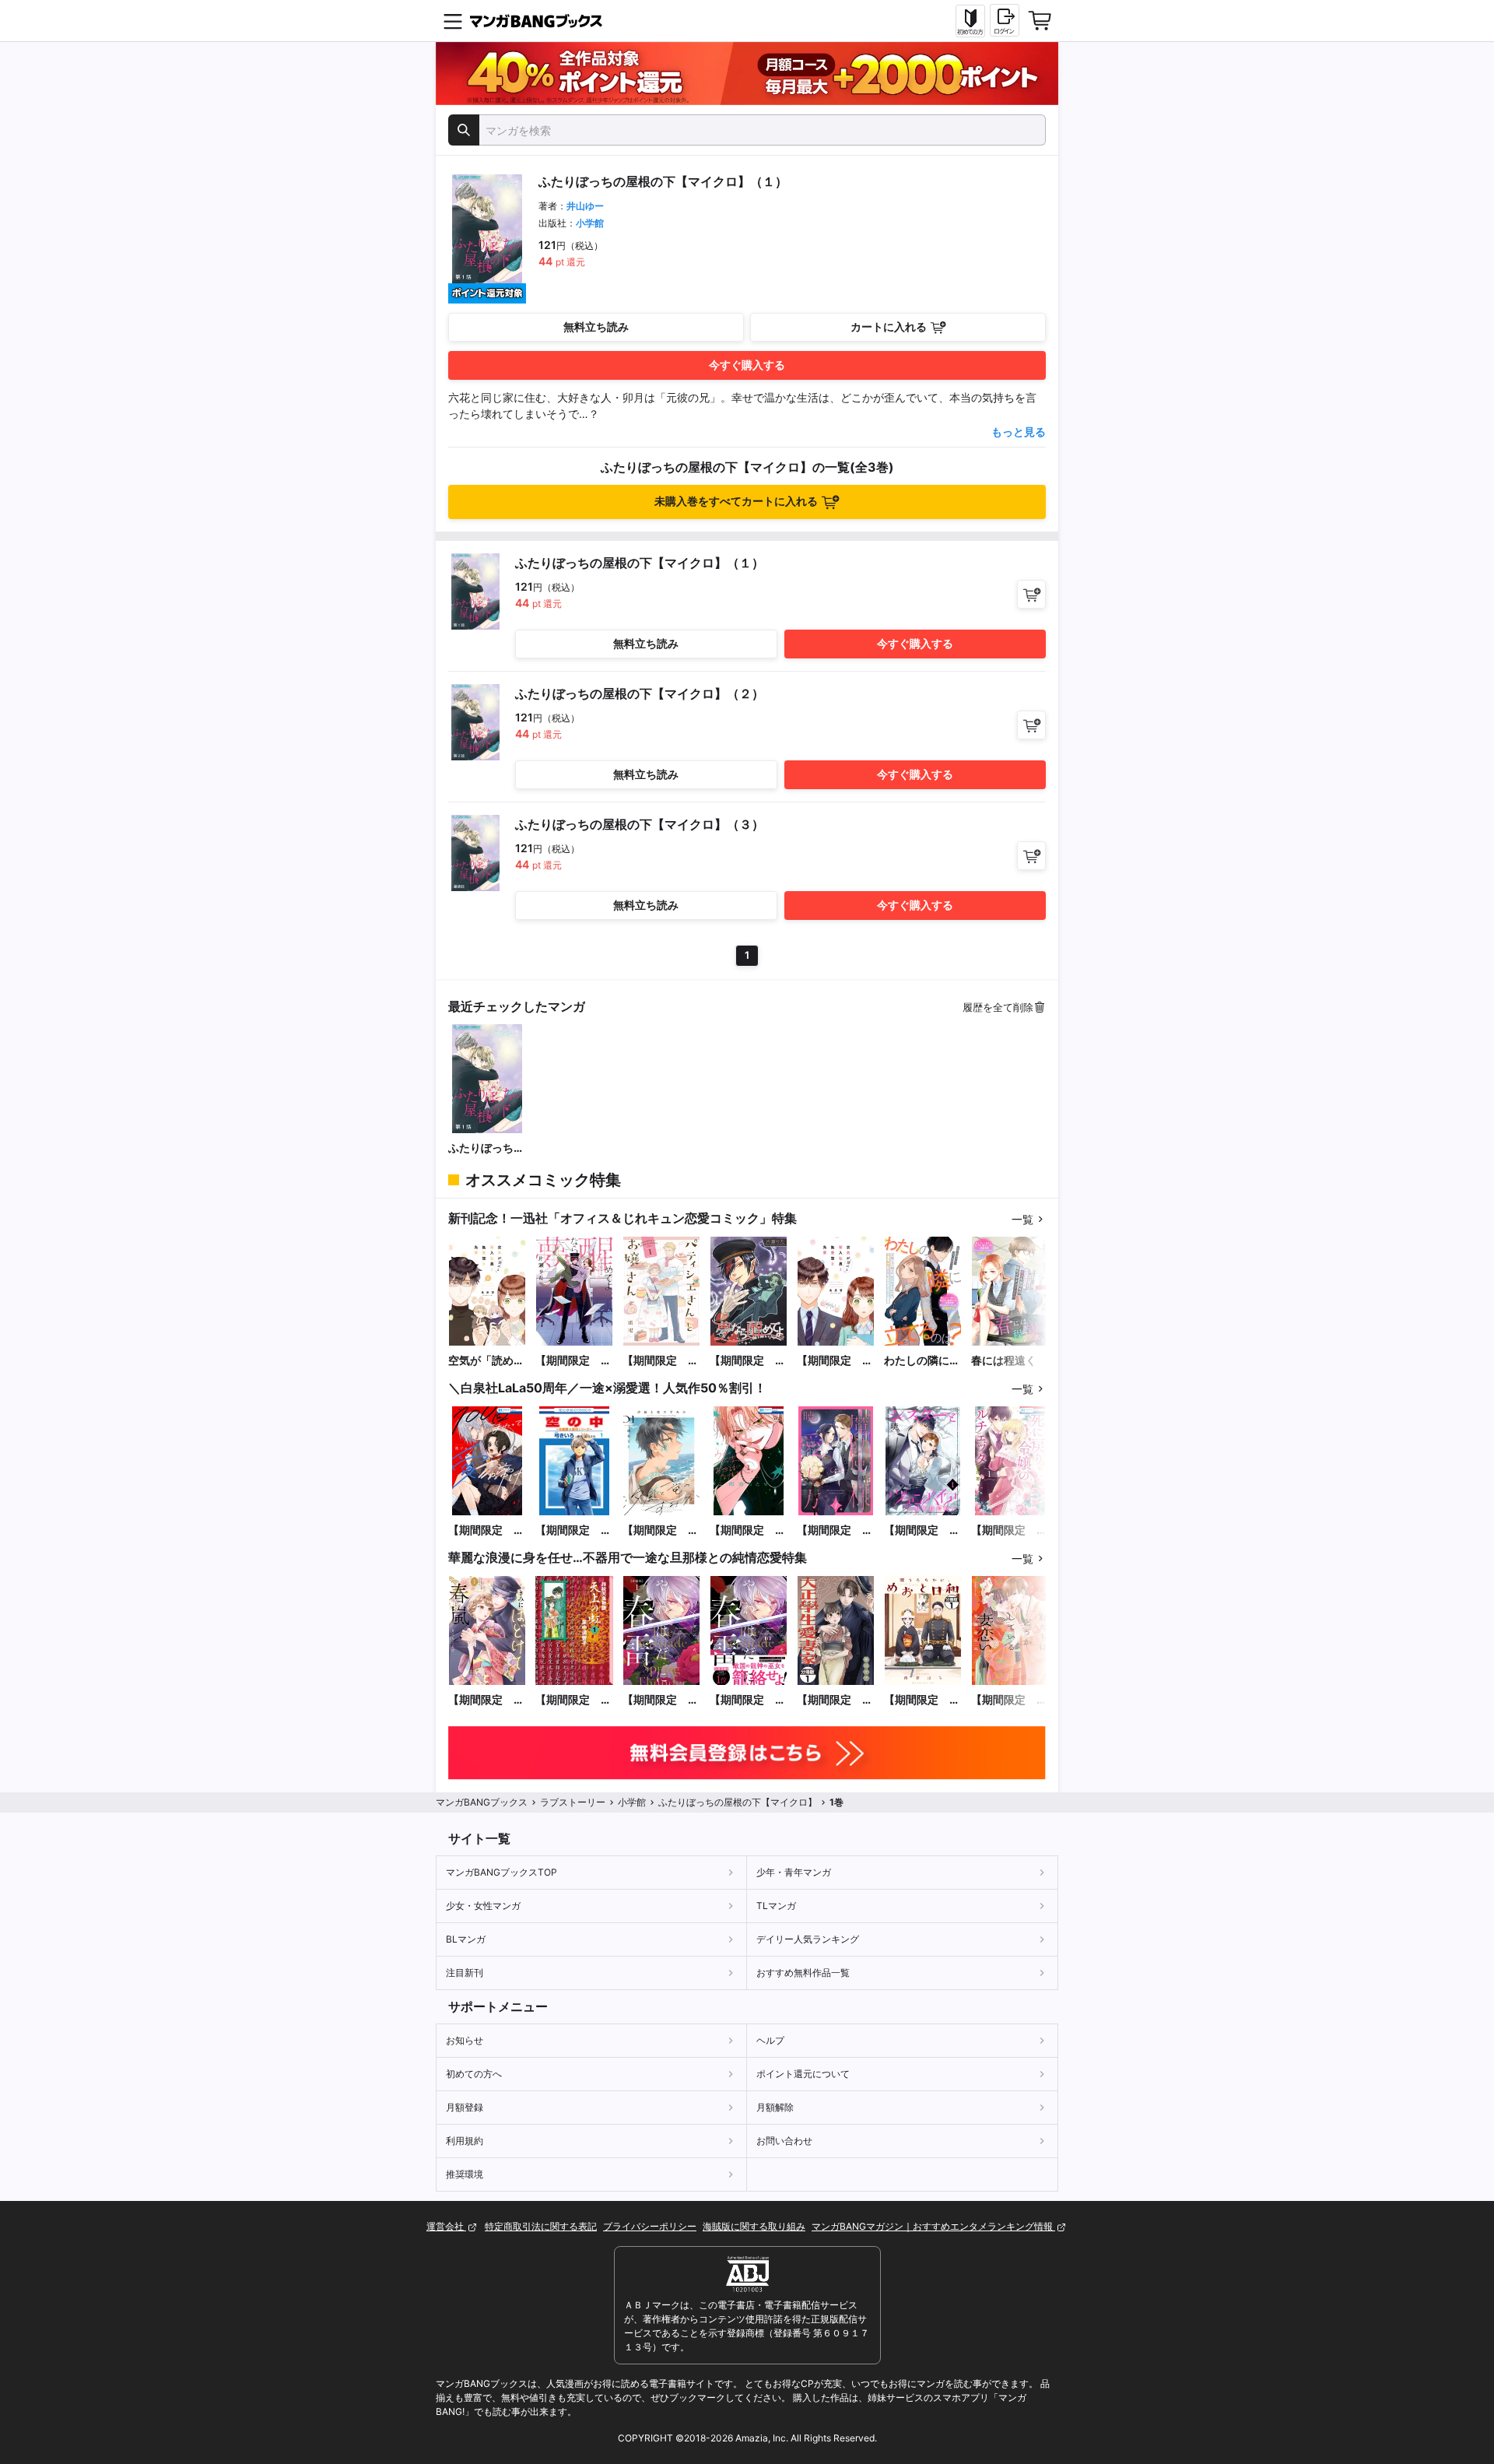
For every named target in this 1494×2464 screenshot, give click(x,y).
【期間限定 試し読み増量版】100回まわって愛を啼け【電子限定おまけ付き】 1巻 (486, 1530)
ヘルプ (770, 2040)
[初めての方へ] (970, 21)
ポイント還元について (803, 2074)
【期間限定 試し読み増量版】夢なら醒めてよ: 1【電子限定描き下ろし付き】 (573, 1361)
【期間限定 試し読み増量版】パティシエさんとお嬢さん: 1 (661, 1361)
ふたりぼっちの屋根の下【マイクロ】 (486, 1148)
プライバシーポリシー (650, 2226)
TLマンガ (776, 1906)
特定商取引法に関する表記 (541, 2226)
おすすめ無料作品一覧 (803, 1973)
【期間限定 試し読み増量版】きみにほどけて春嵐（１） (486, 1700)
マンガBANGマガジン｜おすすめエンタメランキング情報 (933, 2226)
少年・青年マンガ (794, 1872)
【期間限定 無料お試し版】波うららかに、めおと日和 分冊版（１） (922, 1700)
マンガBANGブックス (482, 1802)
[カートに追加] (1031, 594)
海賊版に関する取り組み (754, 2226)
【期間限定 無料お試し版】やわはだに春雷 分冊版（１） (661, 1700)
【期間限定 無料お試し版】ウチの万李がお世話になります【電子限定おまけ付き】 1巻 (748, 1530)
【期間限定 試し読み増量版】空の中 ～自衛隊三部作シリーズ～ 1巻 (573, 1530)
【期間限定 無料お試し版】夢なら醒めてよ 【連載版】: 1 (748, 1361)
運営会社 (446, 2226)
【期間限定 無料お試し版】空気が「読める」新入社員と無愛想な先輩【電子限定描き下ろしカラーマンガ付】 (835, 1361)
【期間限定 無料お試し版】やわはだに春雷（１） (748, 1700)
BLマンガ (466, 1939)
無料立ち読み (596, 326)
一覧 (1022, 1219)
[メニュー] (453, 21)
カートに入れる (889, 326)
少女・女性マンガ (483, 1906)
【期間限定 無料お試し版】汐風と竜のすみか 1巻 (661, 1530)
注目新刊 (465, 1973)
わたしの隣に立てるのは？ (922, 1361)
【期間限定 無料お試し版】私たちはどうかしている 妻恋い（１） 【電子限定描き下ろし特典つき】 (1009, 1700)
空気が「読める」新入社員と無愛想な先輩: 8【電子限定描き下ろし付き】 (487, 1361)
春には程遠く (1004, 1360)
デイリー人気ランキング (808, 1939)
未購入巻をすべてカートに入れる (736, 501)
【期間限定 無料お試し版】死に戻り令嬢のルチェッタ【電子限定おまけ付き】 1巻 (1009, 1530)
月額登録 (465, 2107)
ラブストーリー (573, 1802)
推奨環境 (465, 2174)
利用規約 (465, 2141)
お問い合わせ (784, 2141)
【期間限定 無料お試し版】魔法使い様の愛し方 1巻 (835, 1530)
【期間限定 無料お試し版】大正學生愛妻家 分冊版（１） (835, 1700)
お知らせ (465, 2040)
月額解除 (775, 2107)
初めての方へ (474, 2074)
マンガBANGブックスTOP (502, 1872)
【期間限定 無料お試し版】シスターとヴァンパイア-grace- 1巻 (923, 1530)
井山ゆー (585, 206)
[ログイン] (1005, 20)
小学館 (590, 223)
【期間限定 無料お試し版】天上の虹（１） (573, 1700)
